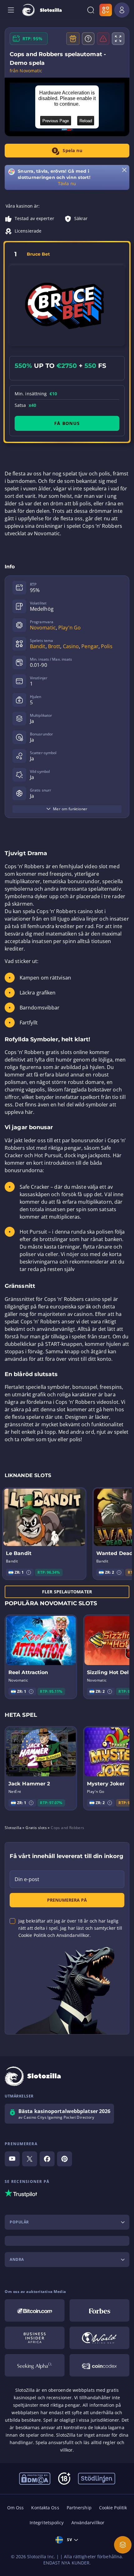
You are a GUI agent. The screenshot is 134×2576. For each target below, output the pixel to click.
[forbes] (99, 2310)
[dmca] (35, 2478)
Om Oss (16, 2508)
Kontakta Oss (45, 2508)
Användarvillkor (88, 2523)
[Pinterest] (65, 2159)
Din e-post (27, 1879)
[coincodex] (99, 2365)
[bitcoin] (35, 2310)
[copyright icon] (99, 2338)
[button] (29, 1572)
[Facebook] (47, 2159)
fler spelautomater (67, 1592)
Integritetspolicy (47, 2523)
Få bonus (67, 423)
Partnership (79, 2508)
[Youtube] (12, 2159)
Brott (54, 646)
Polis (107, 646)
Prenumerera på (67, 1900)
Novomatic (43, 628)
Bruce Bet (38, 254)
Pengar (90, 646)
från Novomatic (26, 71)
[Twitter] (30, 2159)
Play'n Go (69, 628)
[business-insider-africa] (35, 2338)
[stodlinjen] (97, 2478)
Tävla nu (67, 183)
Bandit (38, 646)
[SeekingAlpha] (35, 2365)
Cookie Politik (113, 2508)
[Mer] (123, 2545)
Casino (71, 646)
